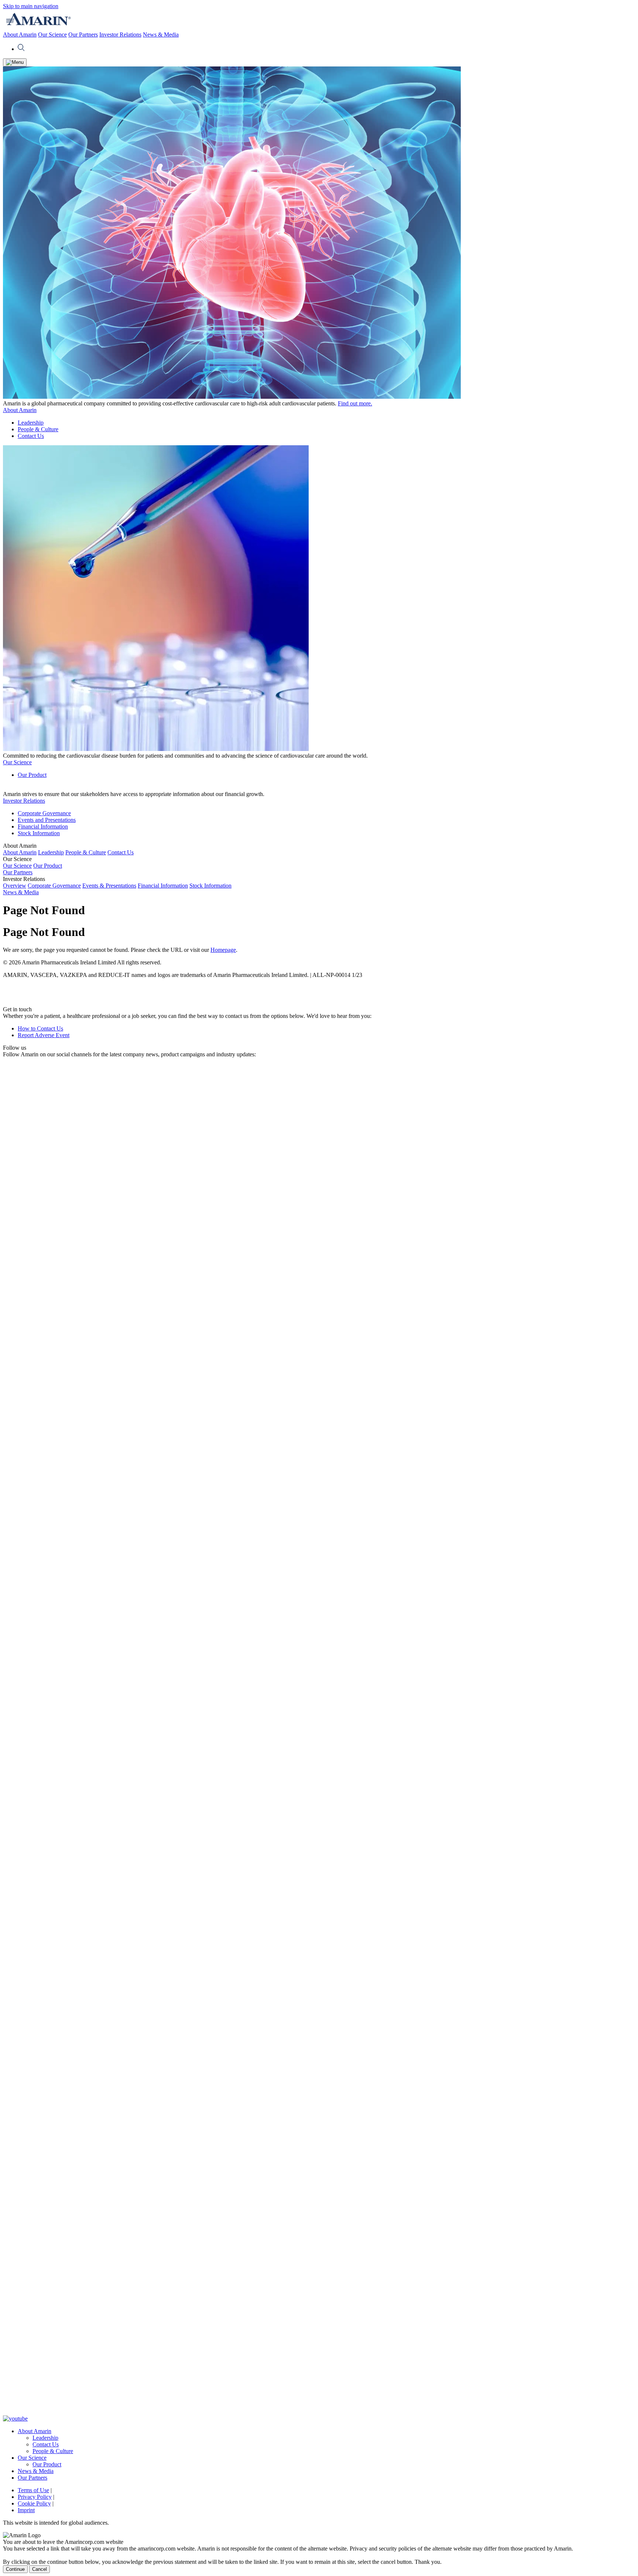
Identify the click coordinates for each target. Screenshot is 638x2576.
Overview (15, 886)
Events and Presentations (47, 820)
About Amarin (20, 35)
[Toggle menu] (15, 62)
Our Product (32, 775)
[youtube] (15, 2419)
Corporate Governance (44, 813)
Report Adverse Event (44, 1035)
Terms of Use (33, 2490)
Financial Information (43, 826)
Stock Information (39, 833)
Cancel (40, 2569)
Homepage (223, 950)
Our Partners (83, 35)
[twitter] (319, 2412)
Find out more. (355, 403)
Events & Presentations (109, 886)
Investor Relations (120, 35)
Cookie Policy (34, 2503)
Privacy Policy (35, 2497)
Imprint (26, 2510)
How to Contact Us (40, 1028)
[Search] (21, 49)
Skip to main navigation (31, 6)
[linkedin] (319, 1778)
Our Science (52, 35)
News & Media (161, 35)
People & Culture (38, 429)
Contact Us (31, 436)
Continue (15, 2569)
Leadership (31, 423)
